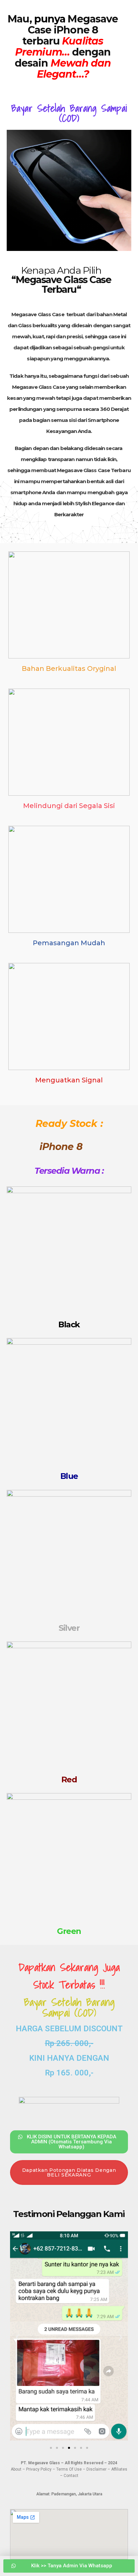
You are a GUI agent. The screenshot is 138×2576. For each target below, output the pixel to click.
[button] (18, 2337)
